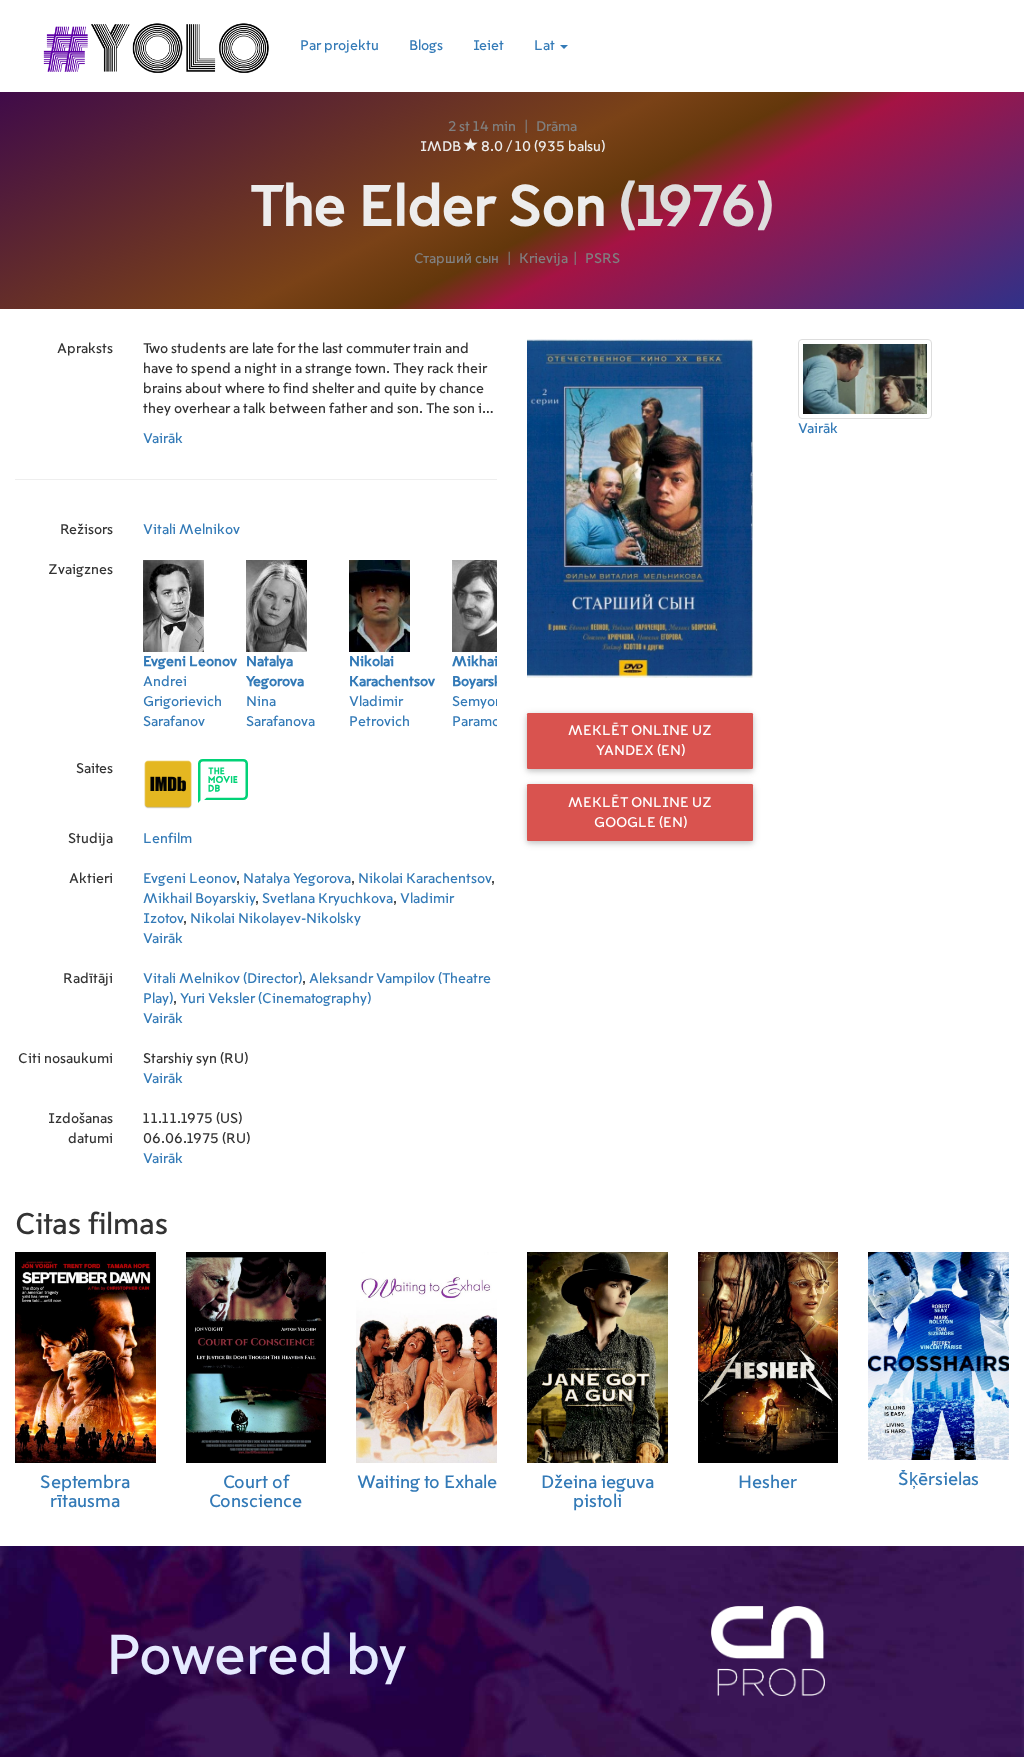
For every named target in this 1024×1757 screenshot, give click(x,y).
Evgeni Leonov (189, 879)
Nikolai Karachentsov (424, 879)
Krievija (543, 259)
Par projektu (339, 46)
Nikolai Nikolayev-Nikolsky (275, 919)
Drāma (556, 127)
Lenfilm (167, 839)
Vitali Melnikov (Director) (222, 979)
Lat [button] (546, 46)
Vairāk (163, 439)
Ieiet (488, 46)
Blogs (426, 46)
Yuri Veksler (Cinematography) (275, 999)
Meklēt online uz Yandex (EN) (640, 741)
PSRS (602, 259)
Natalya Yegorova (297, 879)
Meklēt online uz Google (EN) (640, 813)
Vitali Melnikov (191, 530)
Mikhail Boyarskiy (199, 899)
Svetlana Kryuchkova (327, 899)
